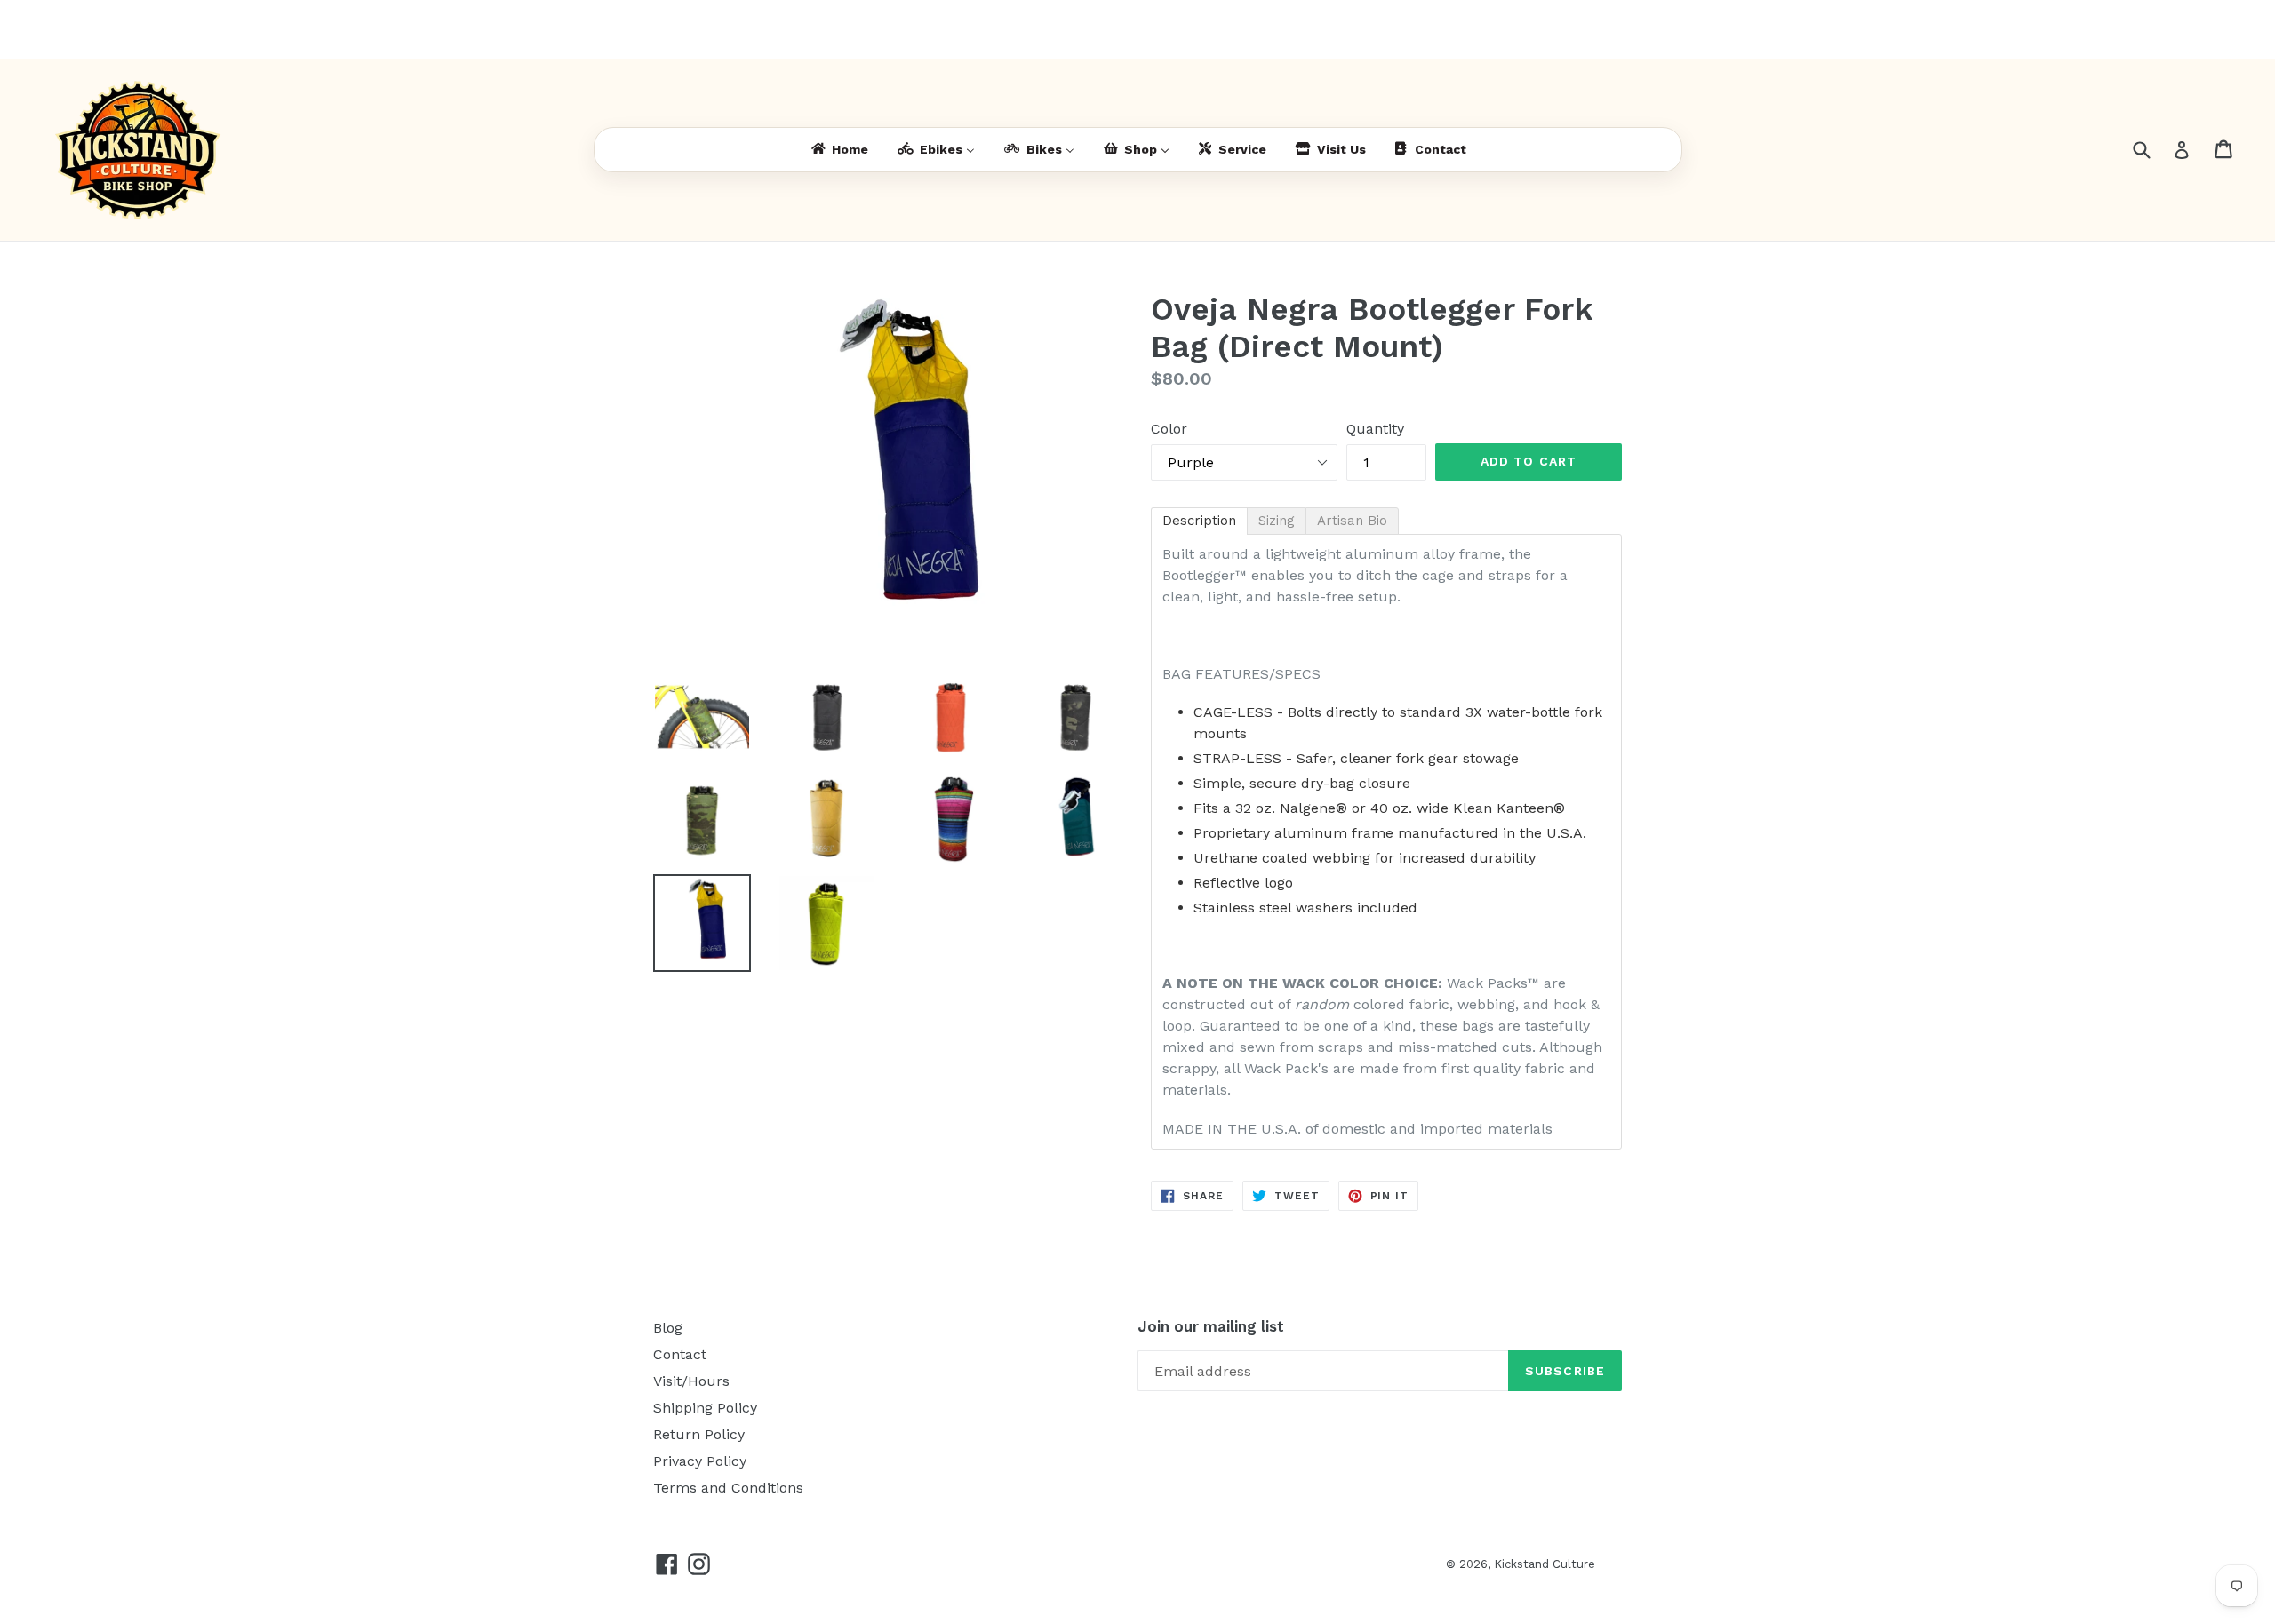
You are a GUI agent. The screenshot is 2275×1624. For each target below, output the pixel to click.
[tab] (1199, 521)
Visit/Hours (691, 1381)
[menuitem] (838, 150)
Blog (668, 1328)
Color (1169, 429)
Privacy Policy (700, 1461)
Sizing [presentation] (1277, 521)
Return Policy (699, 1434)
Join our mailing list (1211, 1326)
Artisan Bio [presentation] (1352, 521)
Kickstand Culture (1545, 1564)
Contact (680, 1354)
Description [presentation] (1199, 521)
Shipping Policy (705, 1408)
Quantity (1375, 429)
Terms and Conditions (728, 1488)
